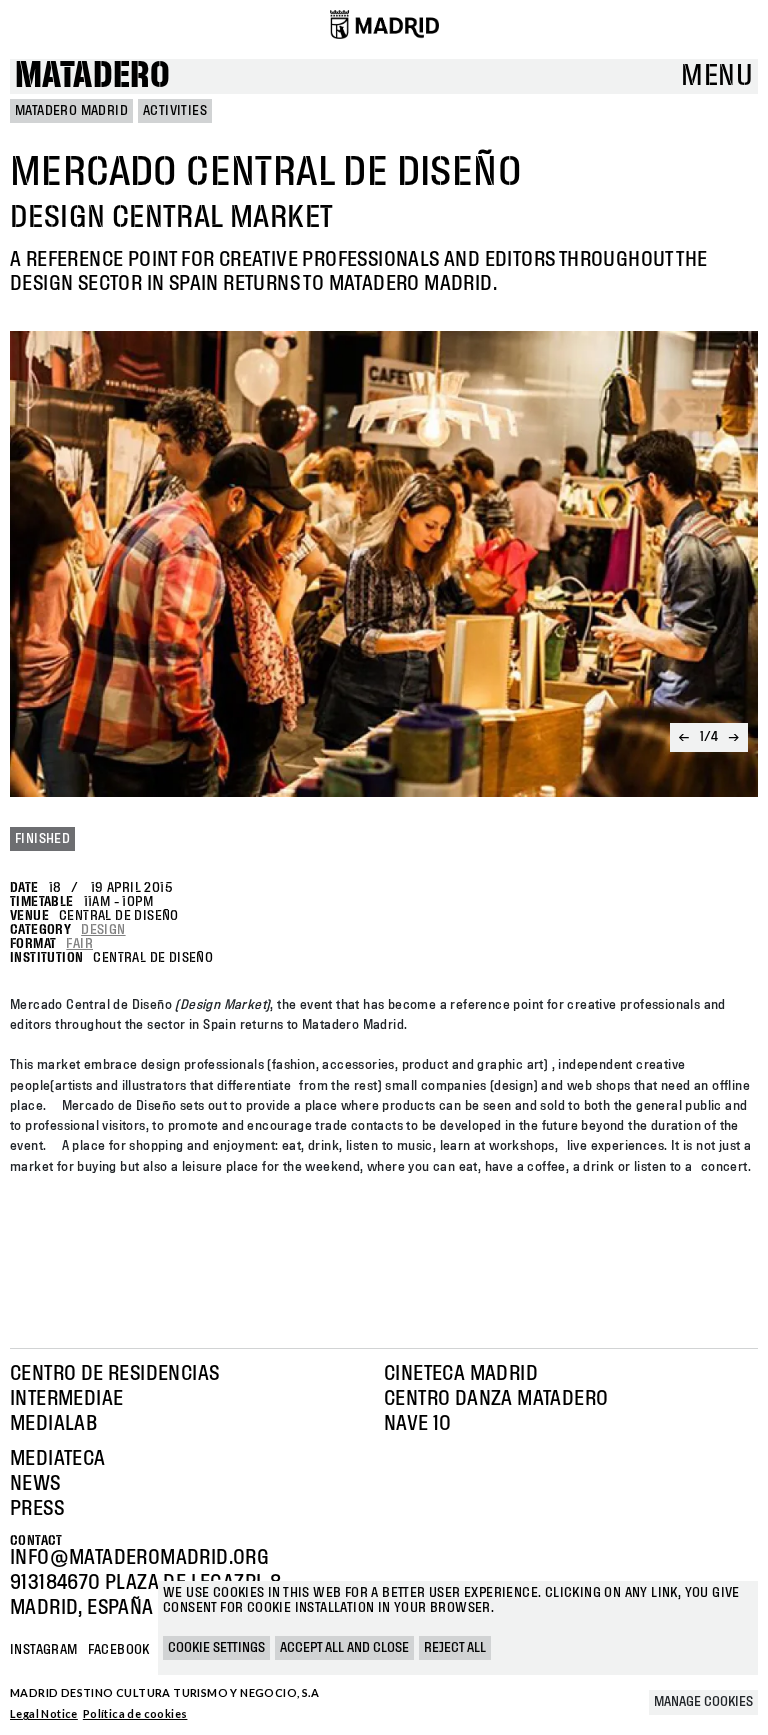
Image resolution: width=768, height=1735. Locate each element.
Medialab (53, 1424)
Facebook (119, 1650)
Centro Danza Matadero (496, 1399)
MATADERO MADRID (71, 111)
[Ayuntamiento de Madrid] (384, 24)
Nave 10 (418, 1424)
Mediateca (58, 1459)
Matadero (92, 76)
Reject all (455, 1648)
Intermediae (66, 1399)
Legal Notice (44, 1713)
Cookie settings (216, 1648)
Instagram (44, 1650)
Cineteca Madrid (461, 1374)
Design (103, 930)
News (35, 1484)
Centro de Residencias (114, 1374)
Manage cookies (703, 1702)
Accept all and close (344, 1648)
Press (37, 1509)
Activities (175, 111)
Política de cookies (135, 1713)
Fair (79, 944)
